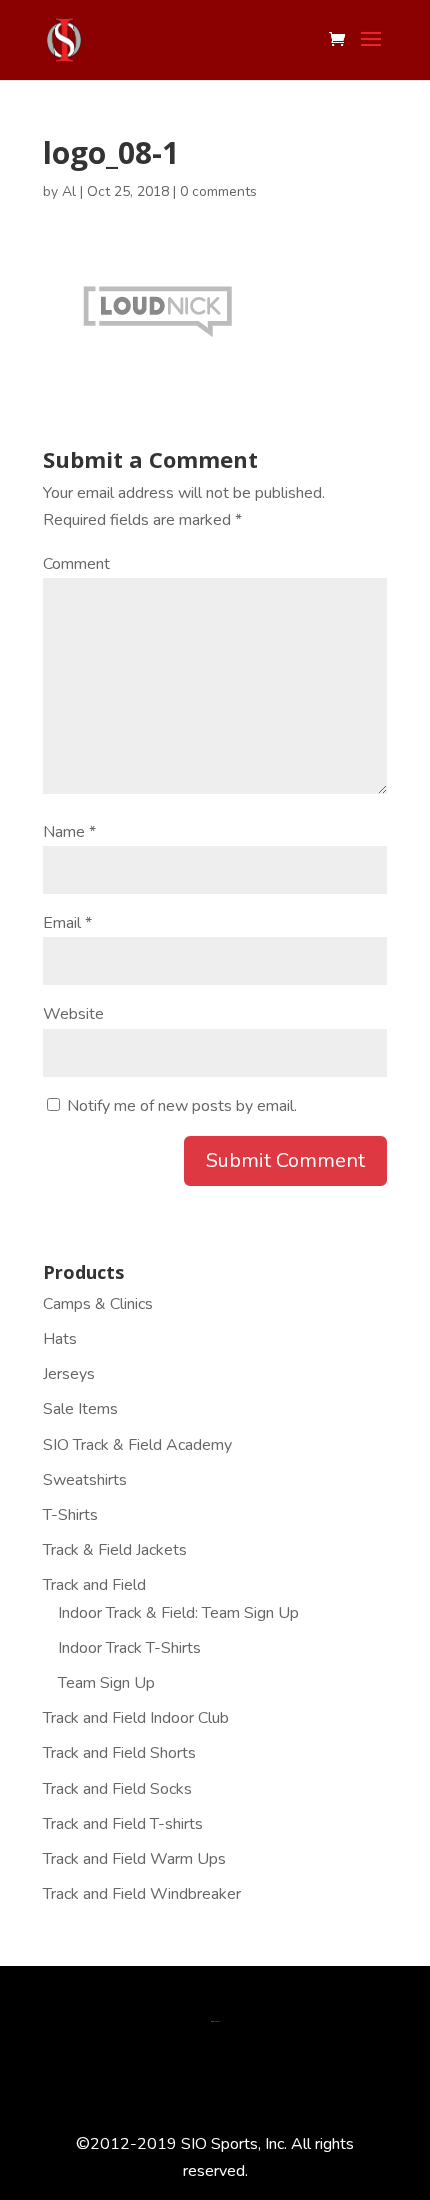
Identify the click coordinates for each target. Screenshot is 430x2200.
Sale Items (80, 1409)
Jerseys (69, 1374)
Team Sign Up (106, 1683)
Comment (76, 564)
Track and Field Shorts (119, 1753)
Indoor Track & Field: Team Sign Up (178, 1613)
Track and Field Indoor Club (136, 1718)
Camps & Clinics (98, 1304)
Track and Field (94, 1585)
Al (69, 191)
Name (69, 832)
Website (73, 1014)
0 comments (218, 191)
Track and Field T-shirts (123, 1824)
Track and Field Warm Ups (134, 1859)
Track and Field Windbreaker (142, 1894)
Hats (60, 1339)
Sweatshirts (85, 1480)
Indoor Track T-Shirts (129, 1648)
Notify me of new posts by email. (182, 1106)
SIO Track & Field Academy (137, 1445)
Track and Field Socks (117, 1789)
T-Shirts (70, 1515)
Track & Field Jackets (115, 1550)
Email (67, 923)
